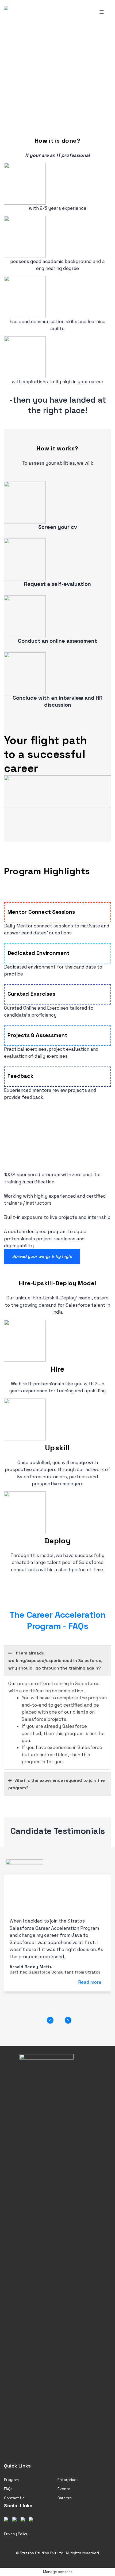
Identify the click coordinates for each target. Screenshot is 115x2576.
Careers (65, 2498)
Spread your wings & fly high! (42, 1256)
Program (11, 2480)
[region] (57, 71)
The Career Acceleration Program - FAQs (57, 1620)
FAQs (8, 2489)
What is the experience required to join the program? (57, 1784)
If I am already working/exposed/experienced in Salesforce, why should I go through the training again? (55, 1661)
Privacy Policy (16, 2534)
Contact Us (14, 2498)
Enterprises (68, 2480)
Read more (90, 1982)
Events (64, 2489)
